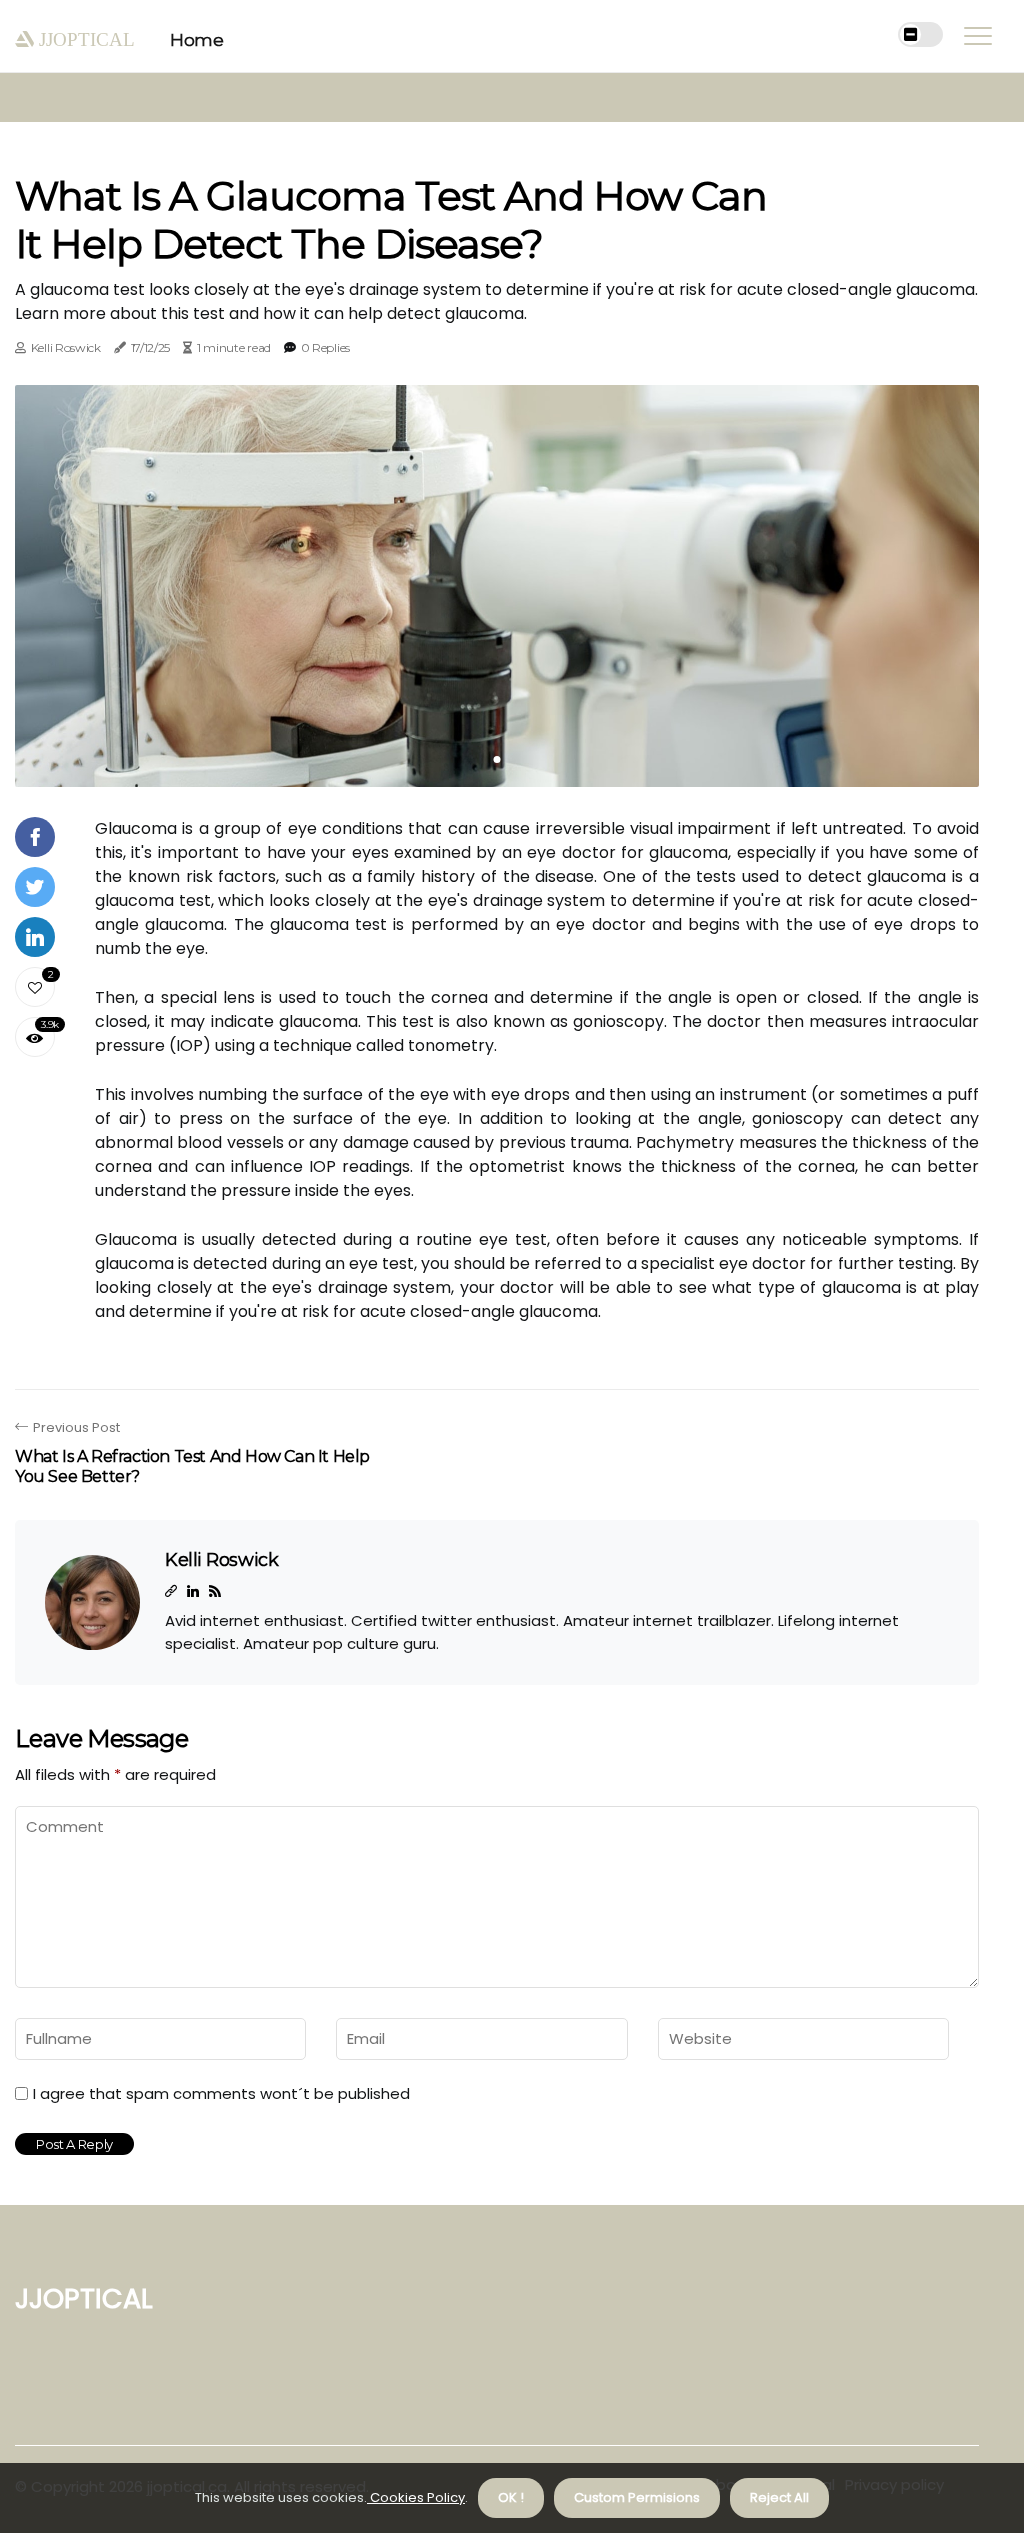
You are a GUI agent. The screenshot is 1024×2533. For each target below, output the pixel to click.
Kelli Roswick (66, 347)
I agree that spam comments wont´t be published (221, 2094)
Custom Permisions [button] (637, 2497)
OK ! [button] (511, 2497)
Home (196, 40)
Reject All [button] (779, 2497)
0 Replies (325, 347)
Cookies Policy (416, 2497)
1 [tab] (497, 759)
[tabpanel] (497, 586)
